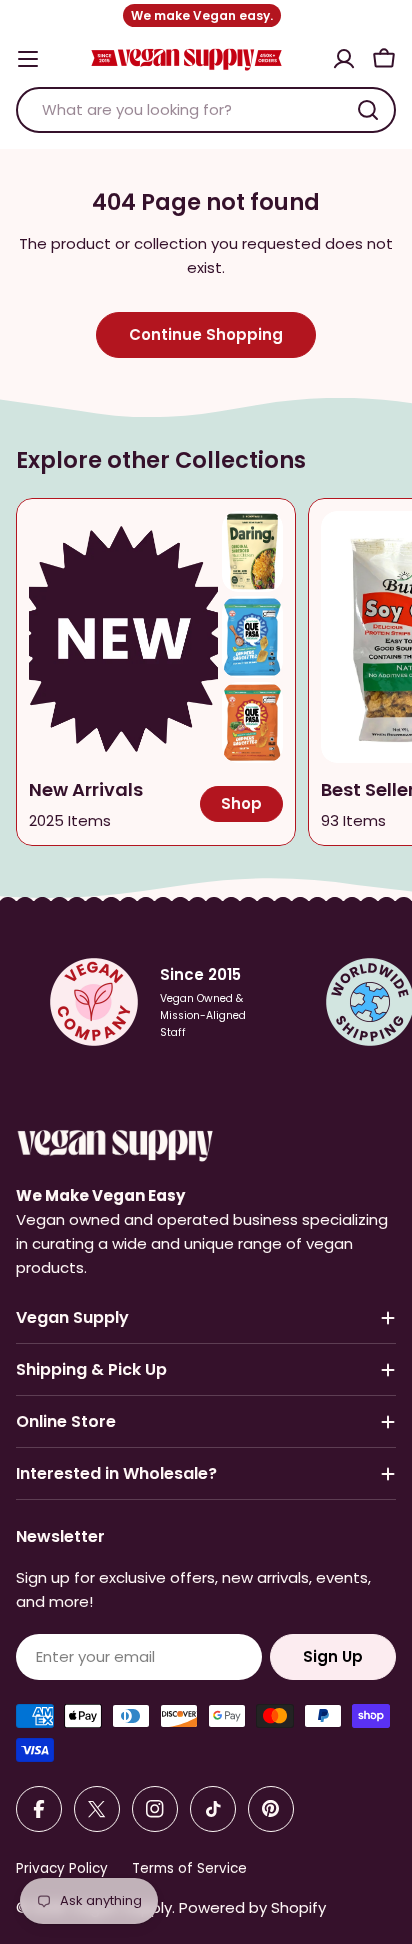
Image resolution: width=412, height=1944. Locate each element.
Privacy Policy (62, 1868)
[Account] (344, 59)
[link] (252, 551)
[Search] (368, 110)
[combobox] (206, 110)
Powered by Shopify (252, 1907)
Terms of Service (189, 1868)
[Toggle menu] (28, 59)
